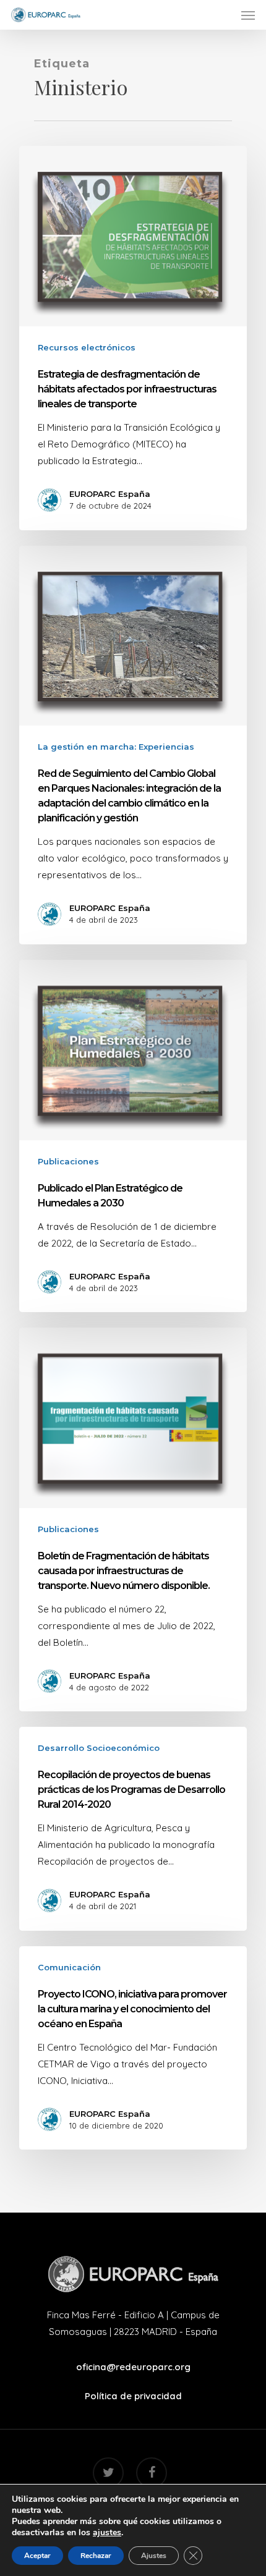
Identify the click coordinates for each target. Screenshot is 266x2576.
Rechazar (96, 2556)
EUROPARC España (110, 494)
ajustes (107, 2533)
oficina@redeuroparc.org (133, 2367)
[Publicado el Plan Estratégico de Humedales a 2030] (133, 1136)
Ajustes (154, 2556)
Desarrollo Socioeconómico (99, 1748)
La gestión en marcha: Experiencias (116, 747)
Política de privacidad (133, 2396)
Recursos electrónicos (87, 347)
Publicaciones (68, 1161)
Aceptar (37, 2556)
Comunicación (69, 1967)
